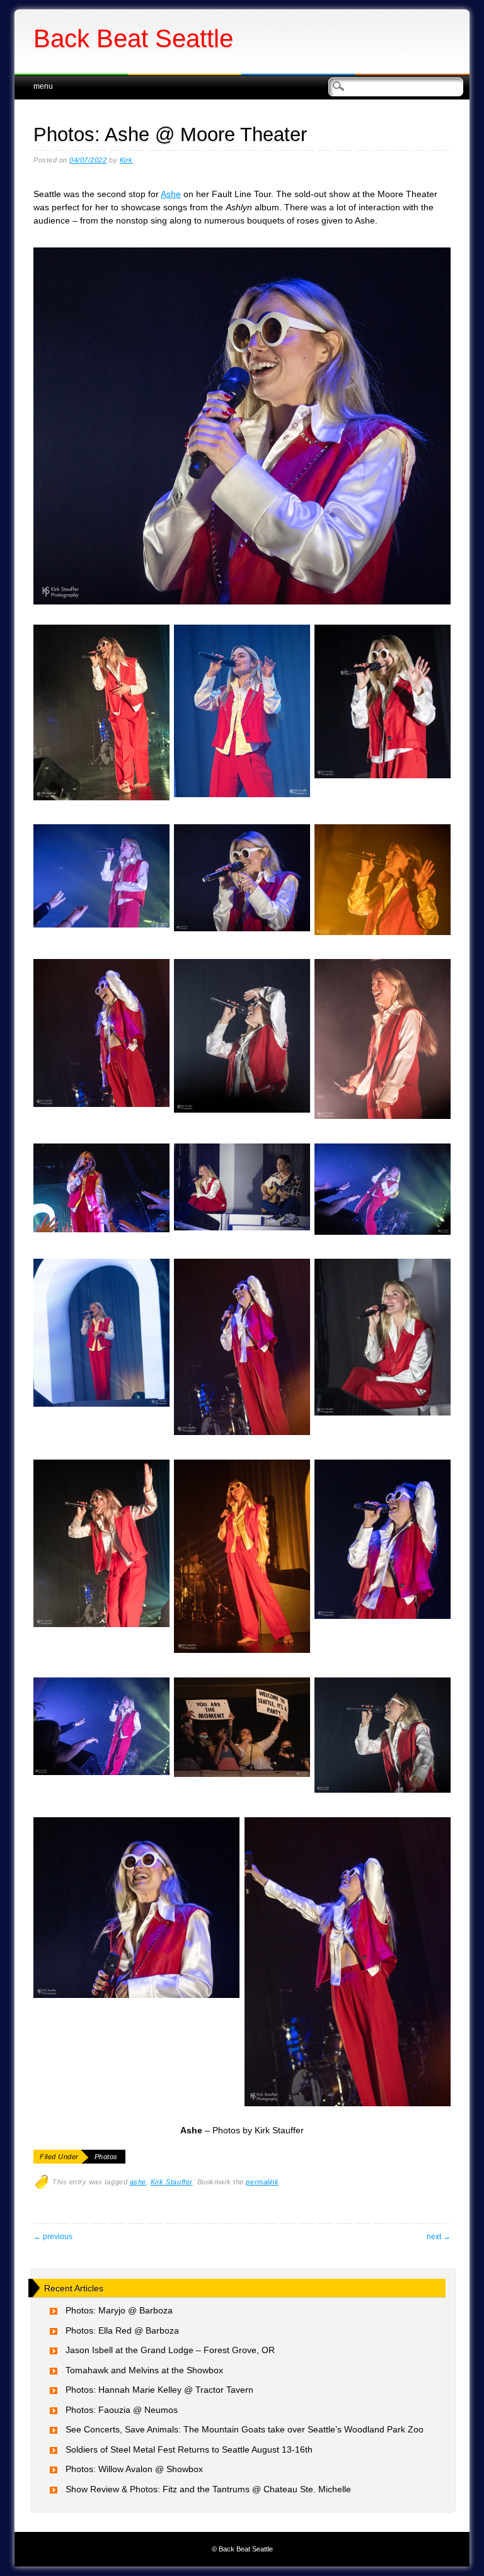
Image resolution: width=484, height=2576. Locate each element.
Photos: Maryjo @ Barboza (119, 2310)
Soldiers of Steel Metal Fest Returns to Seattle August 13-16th (189, 2449)
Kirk (126, 160)
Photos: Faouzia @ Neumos (122, 2410)
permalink (262, 2182)
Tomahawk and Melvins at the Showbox (144, 2370)
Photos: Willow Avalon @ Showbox (134, 2469)
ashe (138, 2182)
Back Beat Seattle (133, 38)
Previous (53, 2237)
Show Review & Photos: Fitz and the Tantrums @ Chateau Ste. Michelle (208, 2489)
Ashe (171, 194)
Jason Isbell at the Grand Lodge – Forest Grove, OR (170, 2350)
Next (439, 2237)
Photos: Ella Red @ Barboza (122, 2330)
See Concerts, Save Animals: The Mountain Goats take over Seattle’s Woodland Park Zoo (245, 2429)
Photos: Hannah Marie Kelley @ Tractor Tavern (159, 2390)
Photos (106, 2157)
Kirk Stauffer (172, 2182)
